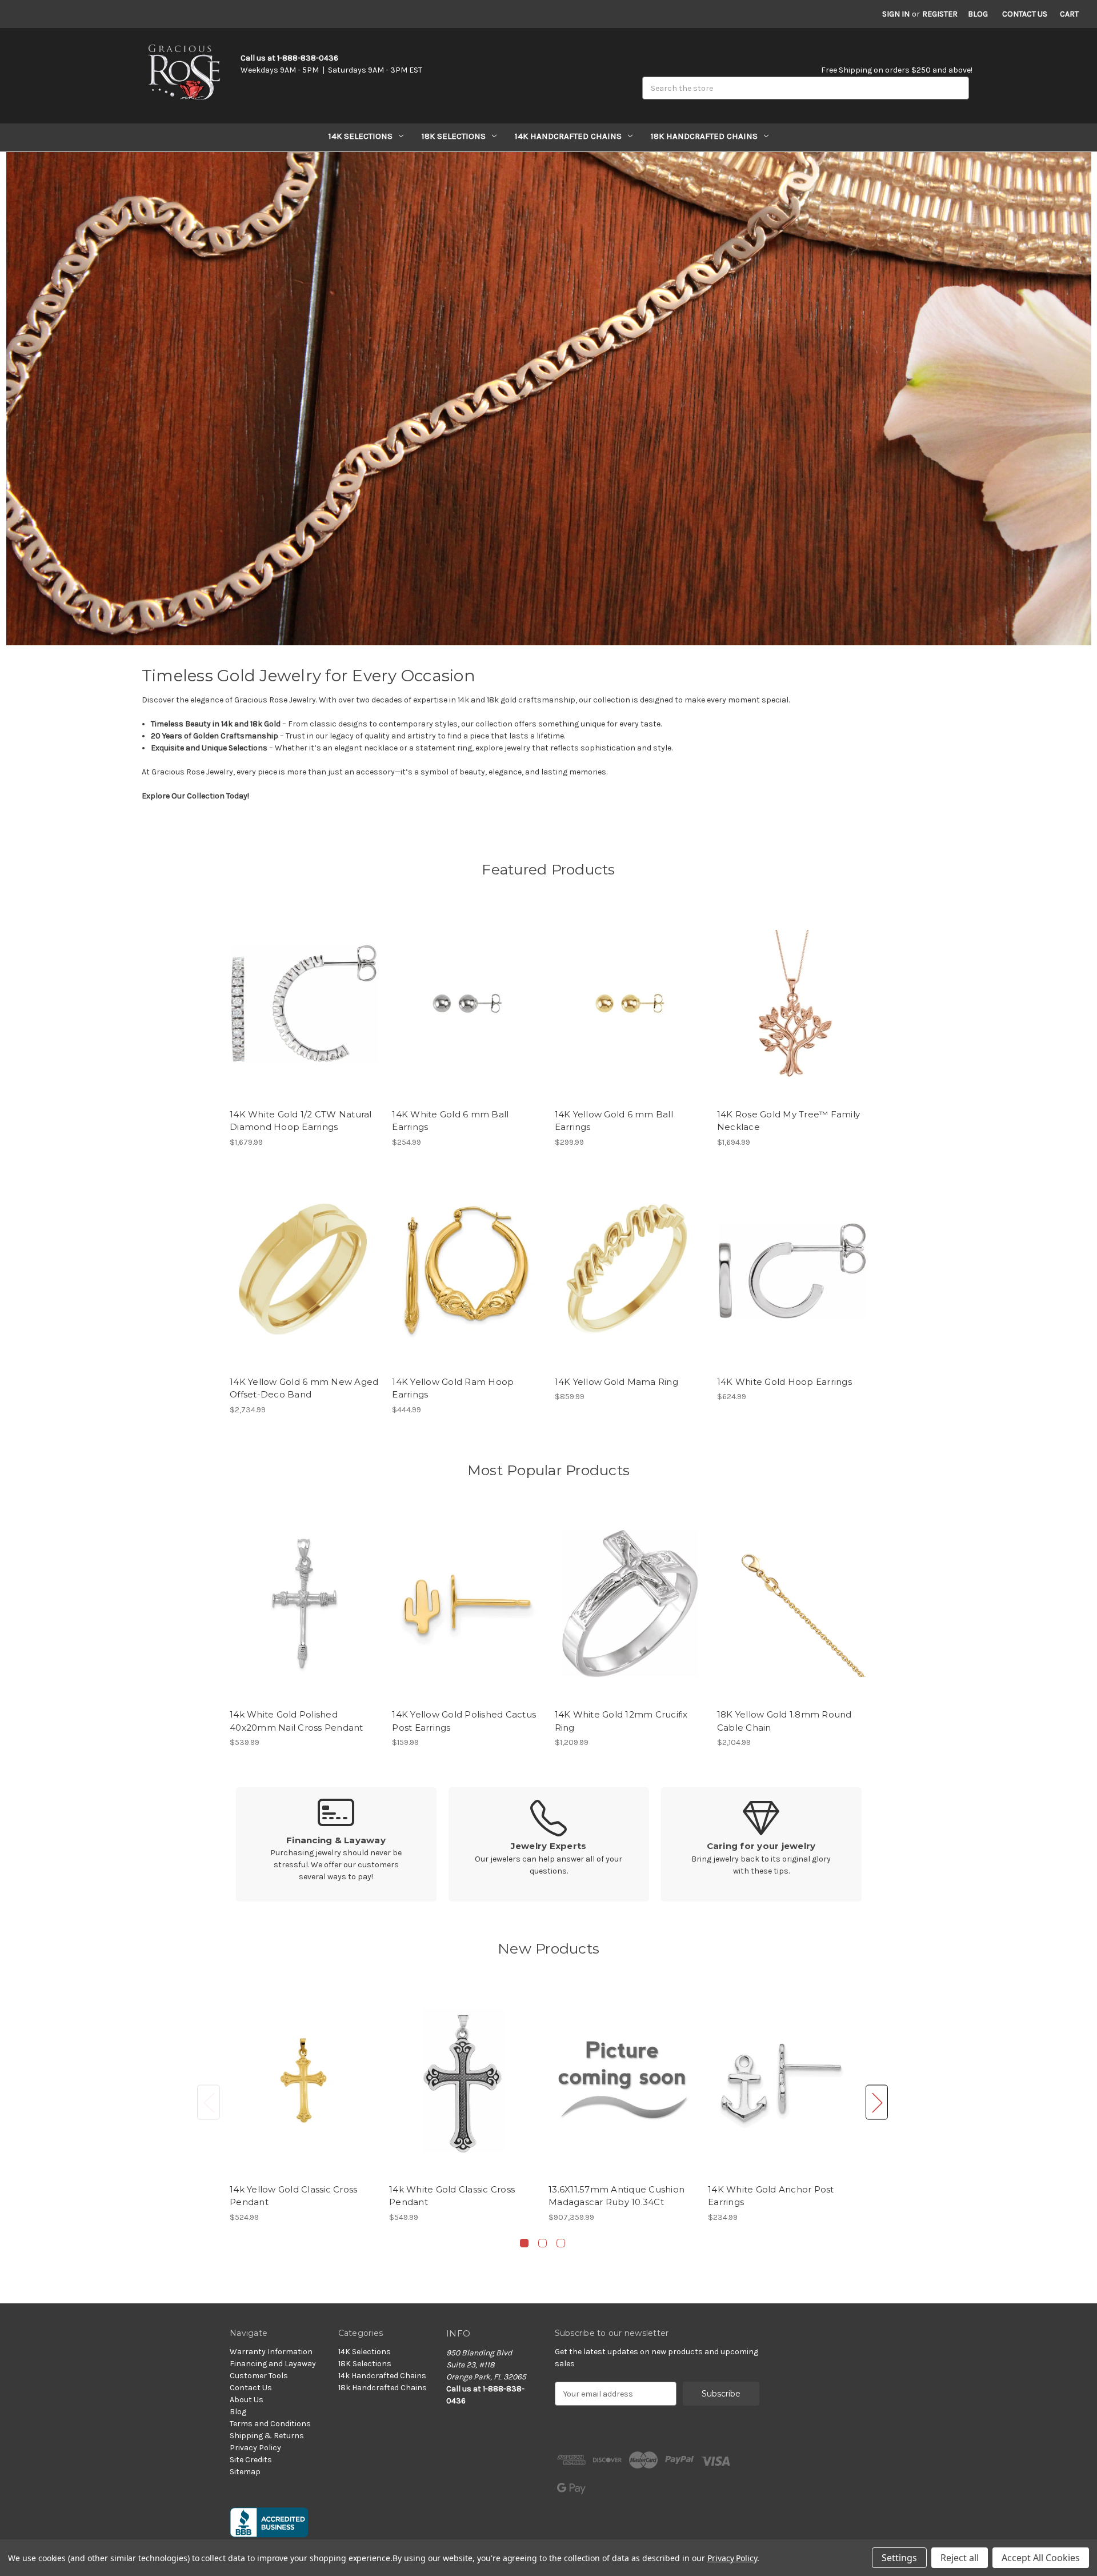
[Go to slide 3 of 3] (561, 2243)
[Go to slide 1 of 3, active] (524, 2243)
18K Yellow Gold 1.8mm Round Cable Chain (784, 1721)
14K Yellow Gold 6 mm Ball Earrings (614, 1121)
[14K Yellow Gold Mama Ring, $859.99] (630, 1271)
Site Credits (251, 2460)
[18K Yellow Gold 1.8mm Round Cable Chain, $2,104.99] (792, 1603)
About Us (247, 2400)
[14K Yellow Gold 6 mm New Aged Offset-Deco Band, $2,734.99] (305, 1271)
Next (877, 2102)
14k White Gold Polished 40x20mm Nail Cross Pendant (297, 1721)
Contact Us (1025, 14)
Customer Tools (259, 2376)
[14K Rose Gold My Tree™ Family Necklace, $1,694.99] (792, 1003)
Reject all (960, 2558)
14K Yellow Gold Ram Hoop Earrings (453, 1388)
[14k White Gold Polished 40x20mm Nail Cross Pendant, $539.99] (305, 1603)
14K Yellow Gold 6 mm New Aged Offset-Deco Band (304, 1388)
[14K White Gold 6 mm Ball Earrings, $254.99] (467, 1003)
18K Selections (454, 136)
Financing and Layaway (273, 2364)
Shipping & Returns (267, 2436)
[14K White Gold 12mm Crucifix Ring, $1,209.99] (630, 1603)
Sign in (896, 14)
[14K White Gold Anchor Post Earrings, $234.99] (782, 2080)
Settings (899, 2558)
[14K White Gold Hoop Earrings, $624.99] (792, 1271)
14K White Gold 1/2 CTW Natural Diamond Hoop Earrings (301, 1121)
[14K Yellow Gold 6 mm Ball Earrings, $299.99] (630, 1003)
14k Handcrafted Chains (568, 136)
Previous (209, 2102)
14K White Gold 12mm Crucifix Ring (621, 1721)
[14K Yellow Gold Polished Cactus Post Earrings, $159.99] (467, 1603)
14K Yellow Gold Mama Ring (616, 1382)
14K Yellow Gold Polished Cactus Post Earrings (464, 1721)
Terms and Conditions (270, 2424)
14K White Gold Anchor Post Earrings (771, 2196)
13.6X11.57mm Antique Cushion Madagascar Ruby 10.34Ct (616, 2196)
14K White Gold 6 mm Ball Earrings (450, 1121)
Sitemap (245, 2472)
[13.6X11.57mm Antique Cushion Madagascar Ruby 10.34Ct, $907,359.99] (622, 2080)
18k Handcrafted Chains (704, 136)
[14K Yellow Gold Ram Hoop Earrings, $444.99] (467, 1271)
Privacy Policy (255, 2448)
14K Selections (361, 136)
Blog (978, 14)
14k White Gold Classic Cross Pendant (452, 2196)
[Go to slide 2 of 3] (543, 2243)
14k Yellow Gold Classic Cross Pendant (293, 2196)
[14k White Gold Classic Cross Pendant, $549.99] (463, 2080)
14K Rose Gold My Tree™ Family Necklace (788, 1121)
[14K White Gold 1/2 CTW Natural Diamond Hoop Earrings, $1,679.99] (305, 1003)
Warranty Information (271, 2352)
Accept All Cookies (1041, 2558)
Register (940, 14)
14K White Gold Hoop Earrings (784, 1382)
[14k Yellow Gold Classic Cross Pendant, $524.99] (303, 2080)
